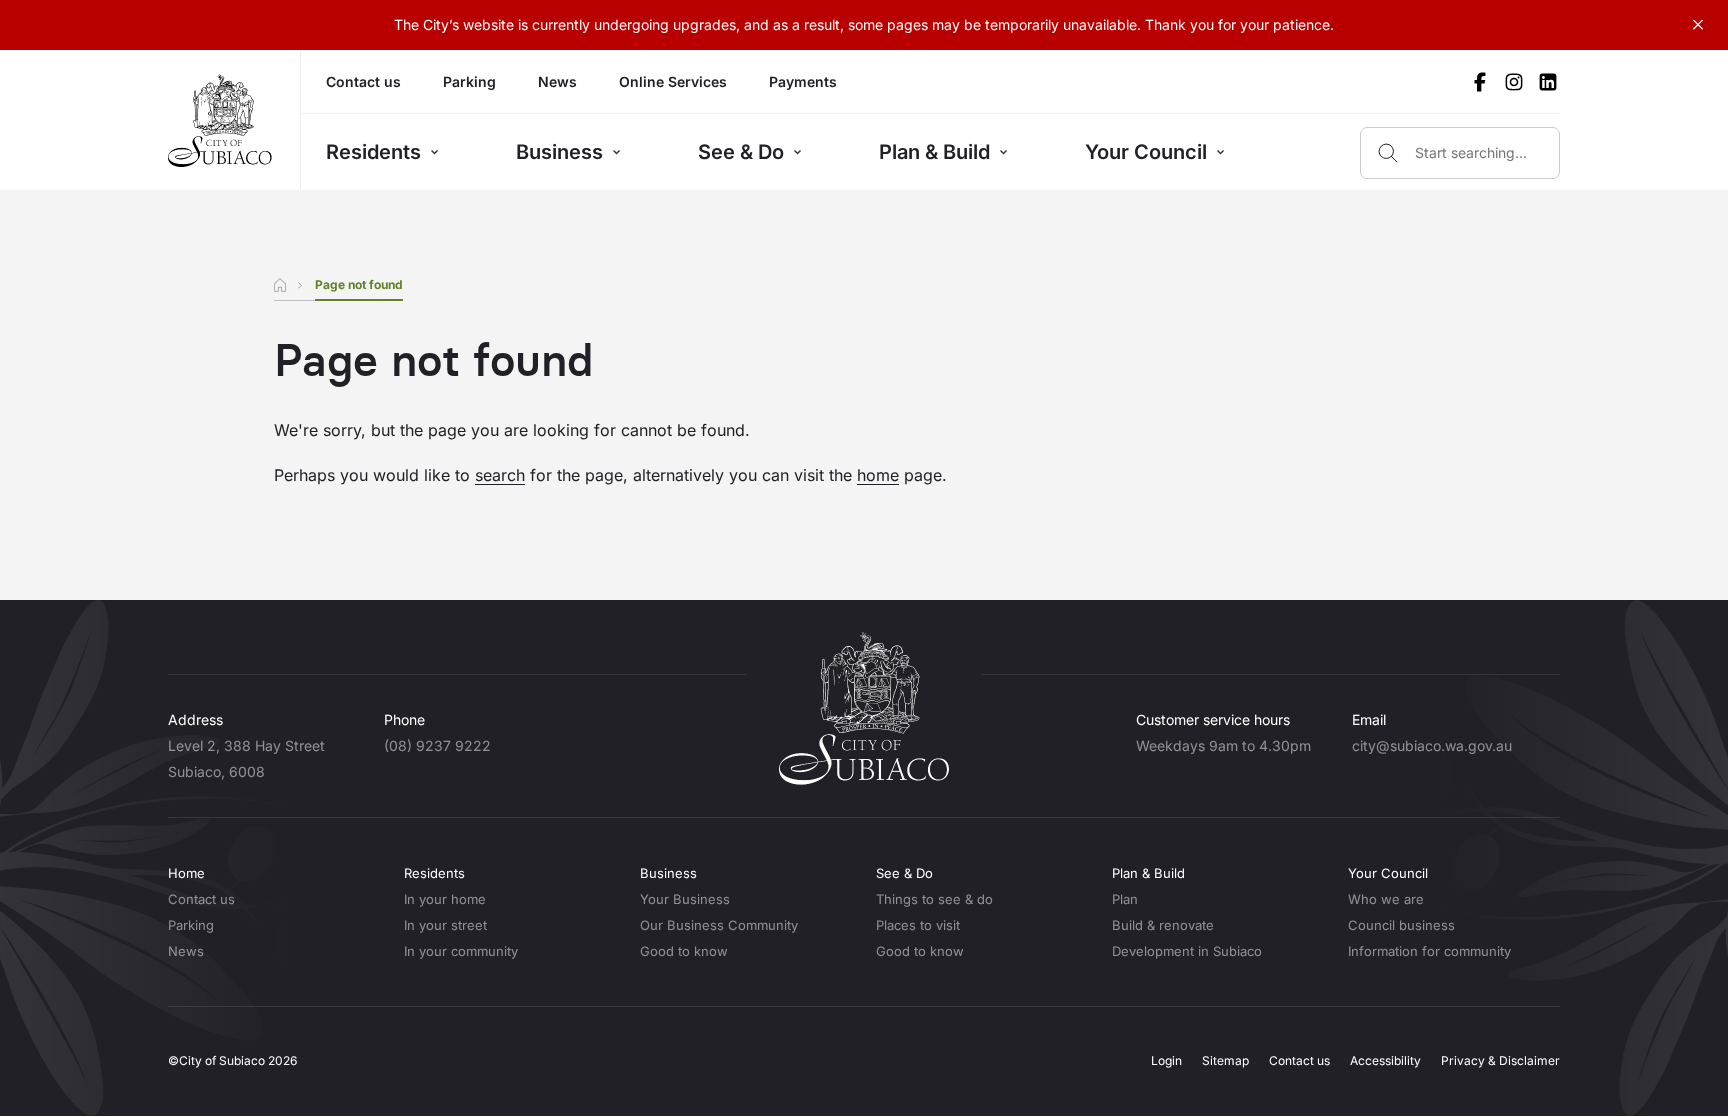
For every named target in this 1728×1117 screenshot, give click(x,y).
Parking (469, 81)
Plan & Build (934, 152)
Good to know (684, 951)
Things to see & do (934, 899)
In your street (445, 925)
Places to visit (918, 925)
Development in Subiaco (1187, 951)
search (500, 475)
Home (186, 873)
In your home (445, 899)
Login (1166, 1060)
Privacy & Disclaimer (1500, 1060)
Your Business (685, 899)
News (557, 81)
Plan (1125, 899)
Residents (373, 152)
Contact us (363, 81)
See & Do (741, 152)
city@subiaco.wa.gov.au (1432, 745)
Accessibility (1385, 1060)
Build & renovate (1163, 925)
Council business (1401, 925)
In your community (461, 951)
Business (559, 152)
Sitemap (1225, 1060)
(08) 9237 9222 (437, 745)
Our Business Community (719, 925)
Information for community (1429, 951)
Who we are (1386, 899)
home (878, 475)
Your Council (1146, 152)
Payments (803, 81)
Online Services (673, 81)
